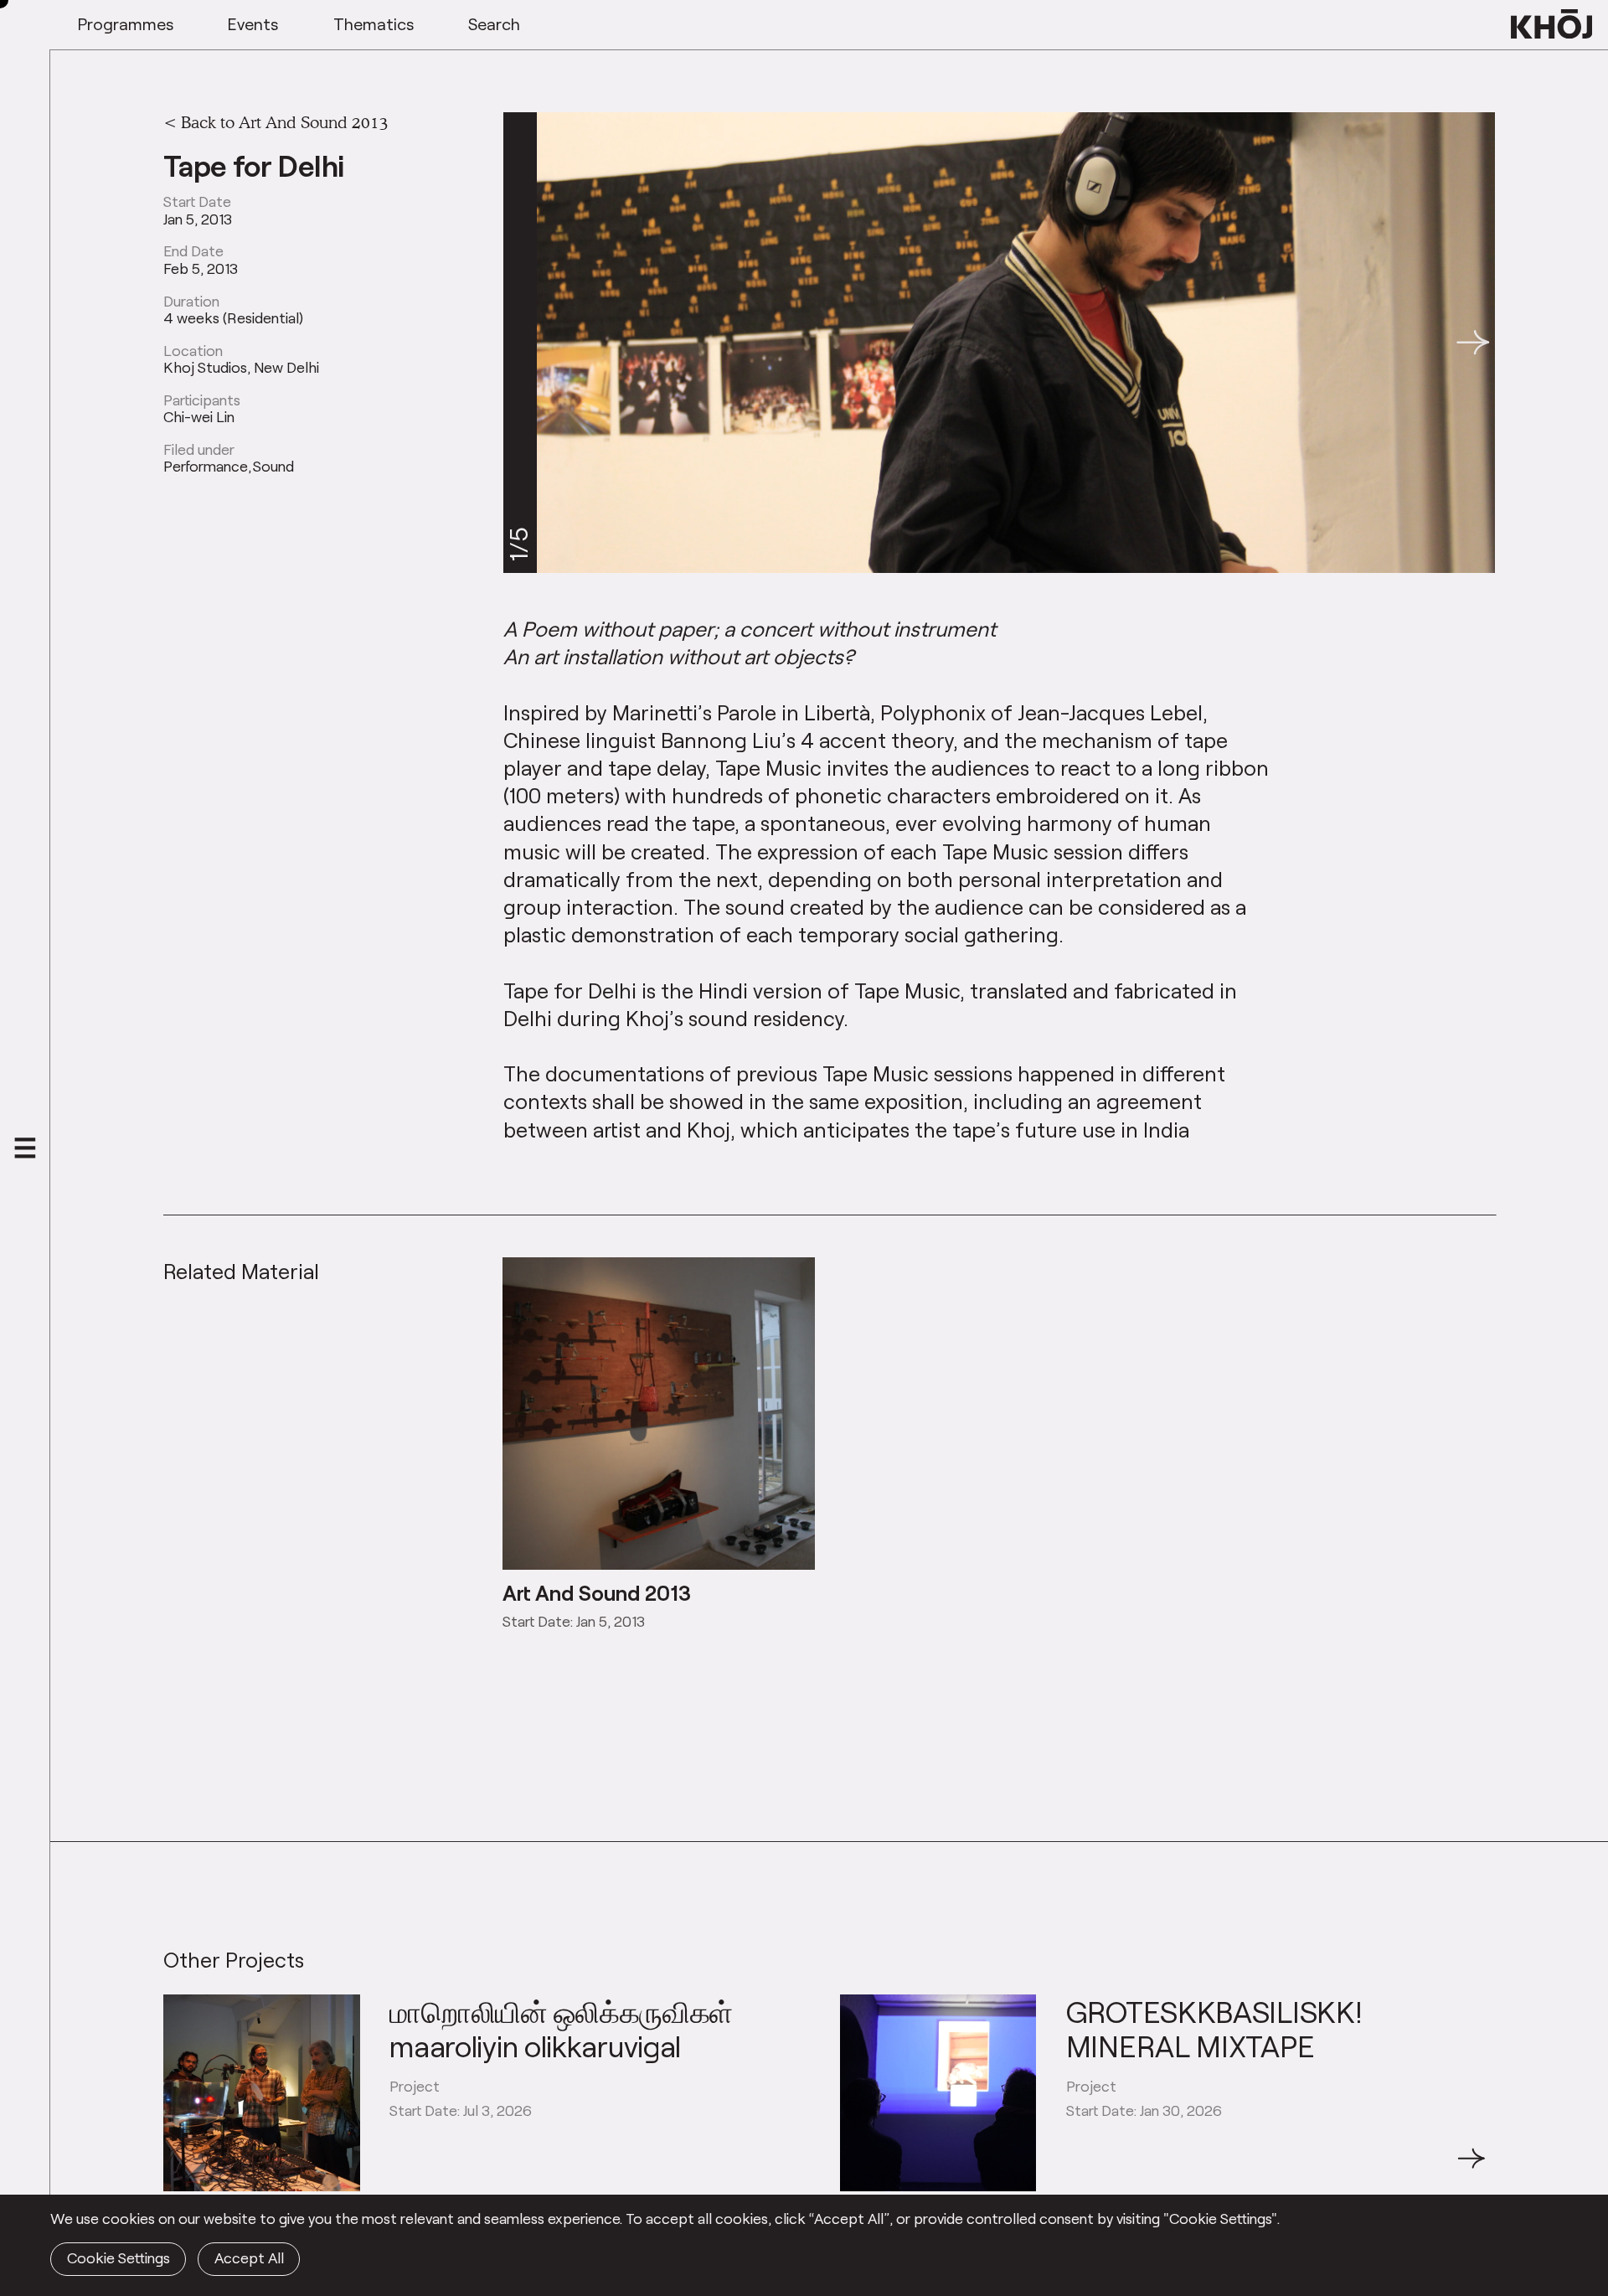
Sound (273, 466)
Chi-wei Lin (199, 416)
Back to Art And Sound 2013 (285, 121)
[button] (1473, 343)
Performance (206, 466)
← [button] (178, 2168)
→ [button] (1471, 2168)
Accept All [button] (249, 2257)
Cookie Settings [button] (119, 2257)
